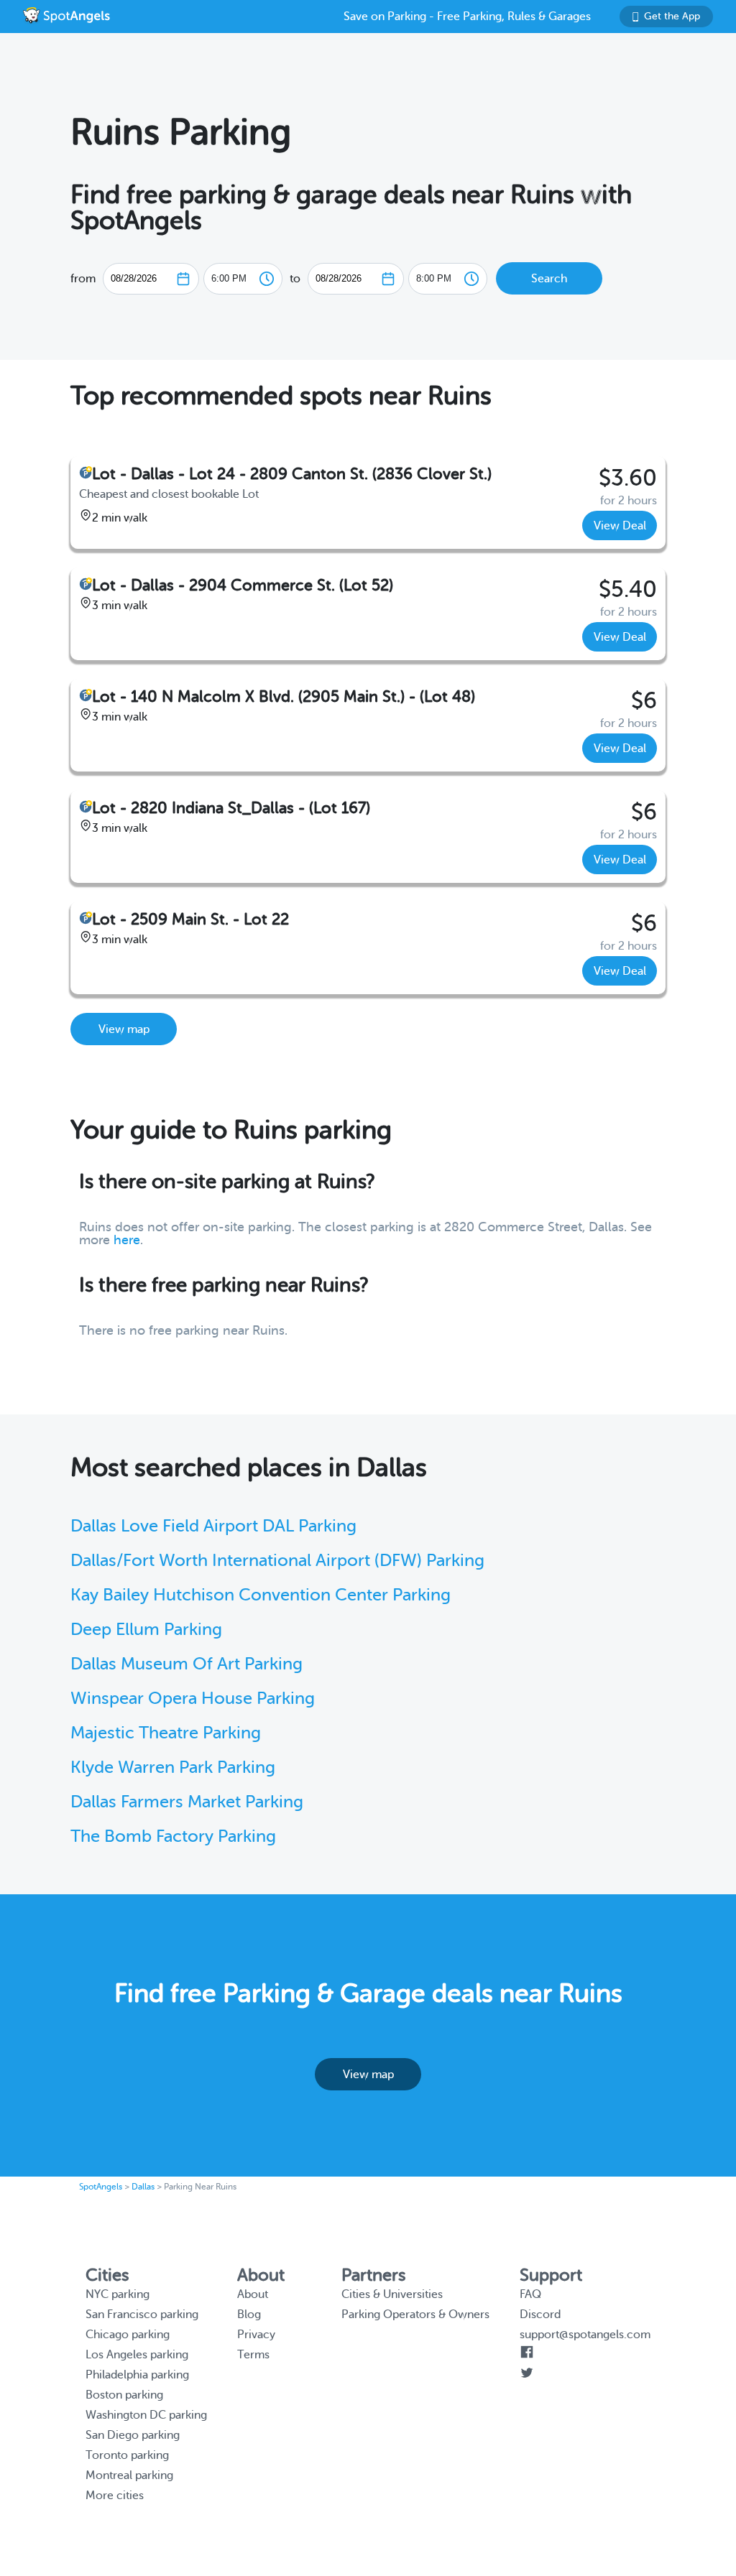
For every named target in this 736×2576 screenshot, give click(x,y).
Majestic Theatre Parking (166, 1733)
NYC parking (118, 2294)
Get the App (672, 16)
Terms (253, 2355)
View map (124, 1029)
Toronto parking (127, 2455)
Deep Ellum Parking (146, 1630)
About (253, 2294)
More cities (115, 2496)
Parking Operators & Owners (415, 2315)
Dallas (143, 2187)
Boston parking (124, 2395)
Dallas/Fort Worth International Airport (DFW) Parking (277, 1561)
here (127, 1240)
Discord (540, 2315)
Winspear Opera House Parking (193, 1699)
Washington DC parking (146, 2415)
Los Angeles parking (137, 2355)
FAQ (530, 2294)
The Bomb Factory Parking (173, 1836)
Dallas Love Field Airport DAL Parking (213, 1526)
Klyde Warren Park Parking (173, 1767)
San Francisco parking (142, 2315)
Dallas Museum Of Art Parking (187, 1664)
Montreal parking (129, 2475)
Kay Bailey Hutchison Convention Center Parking (261, 1595)
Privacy (256, 2335)
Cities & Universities (392, 2294)
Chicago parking (128, 2335)
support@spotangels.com (585, 2335)
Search (549, 279)
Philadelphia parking (137, 2375)
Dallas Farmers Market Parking (187, 1802)
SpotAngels (101, 2187)
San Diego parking (133, 2435)
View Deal (620, 526)
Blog (249, 2315)
